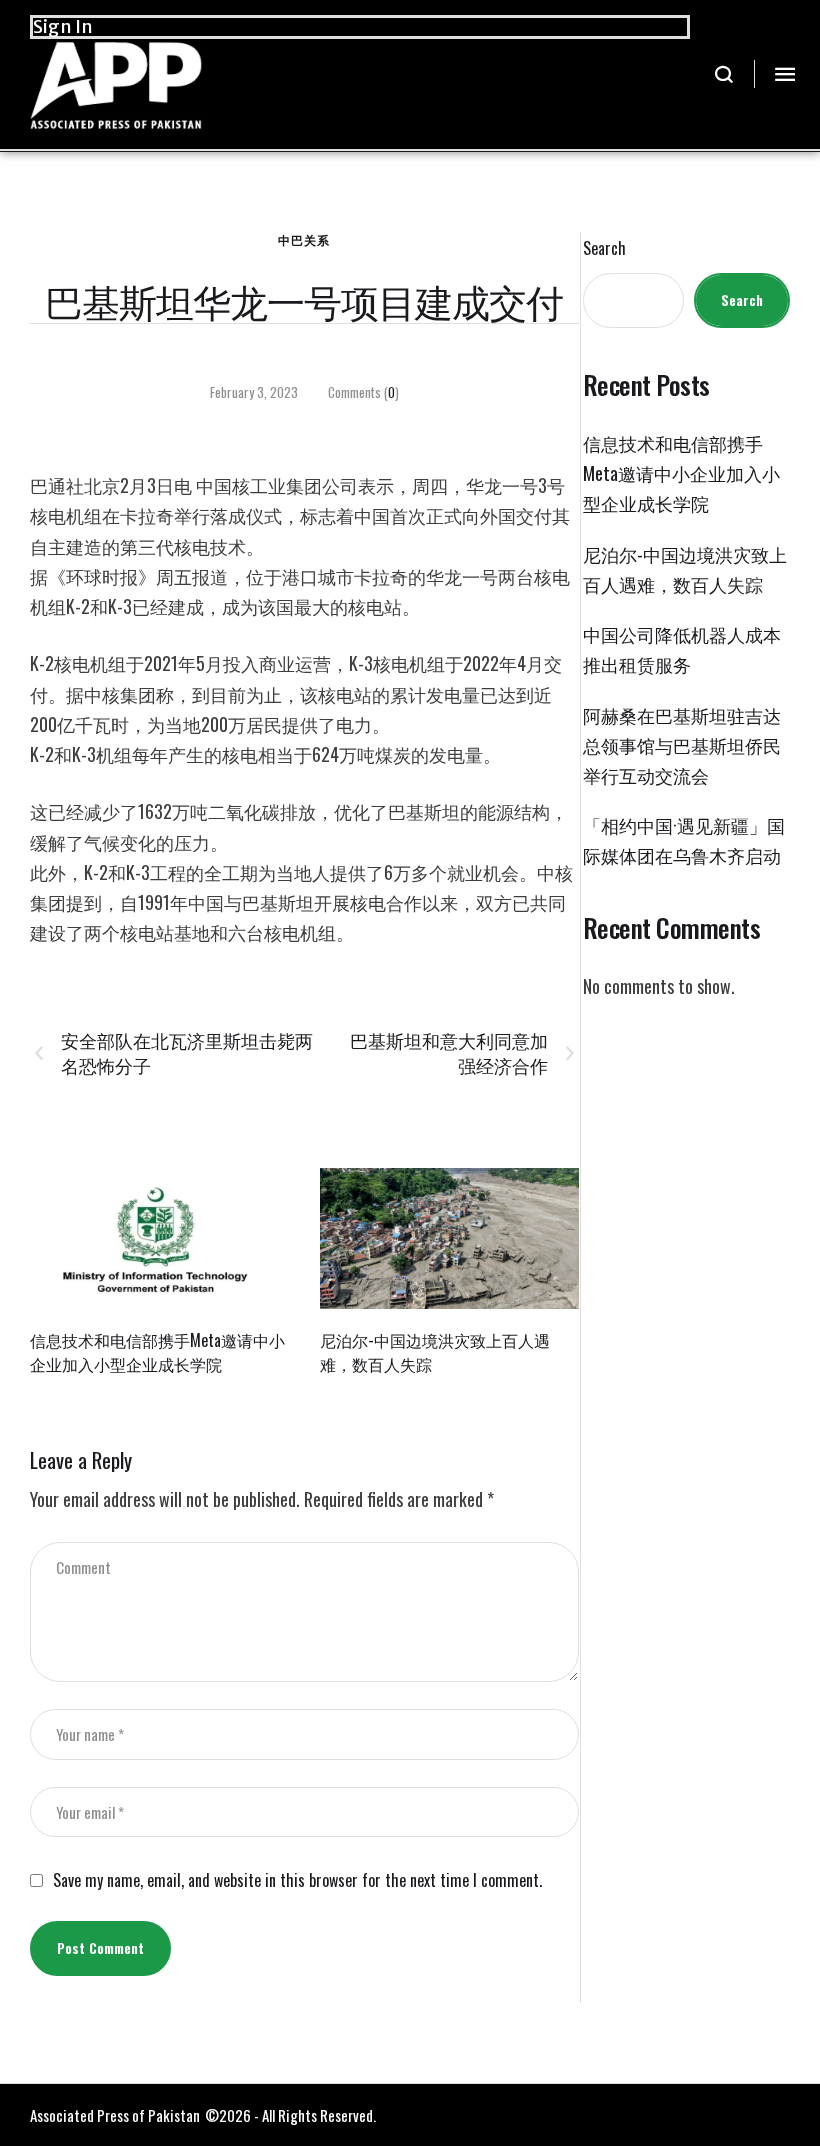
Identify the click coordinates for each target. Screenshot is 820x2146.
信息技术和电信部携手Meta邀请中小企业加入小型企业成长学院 (157, 1351)
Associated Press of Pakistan (115, 2115)
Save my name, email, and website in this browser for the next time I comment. (297, 1880)
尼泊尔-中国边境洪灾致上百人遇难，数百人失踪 (435, 1351)
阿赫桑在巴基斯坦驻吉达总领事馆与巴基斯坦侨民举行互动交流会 (682, 745)
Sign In (63, 26)
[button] (724, 74)
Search (604, 248)
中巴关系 (304, 239)
